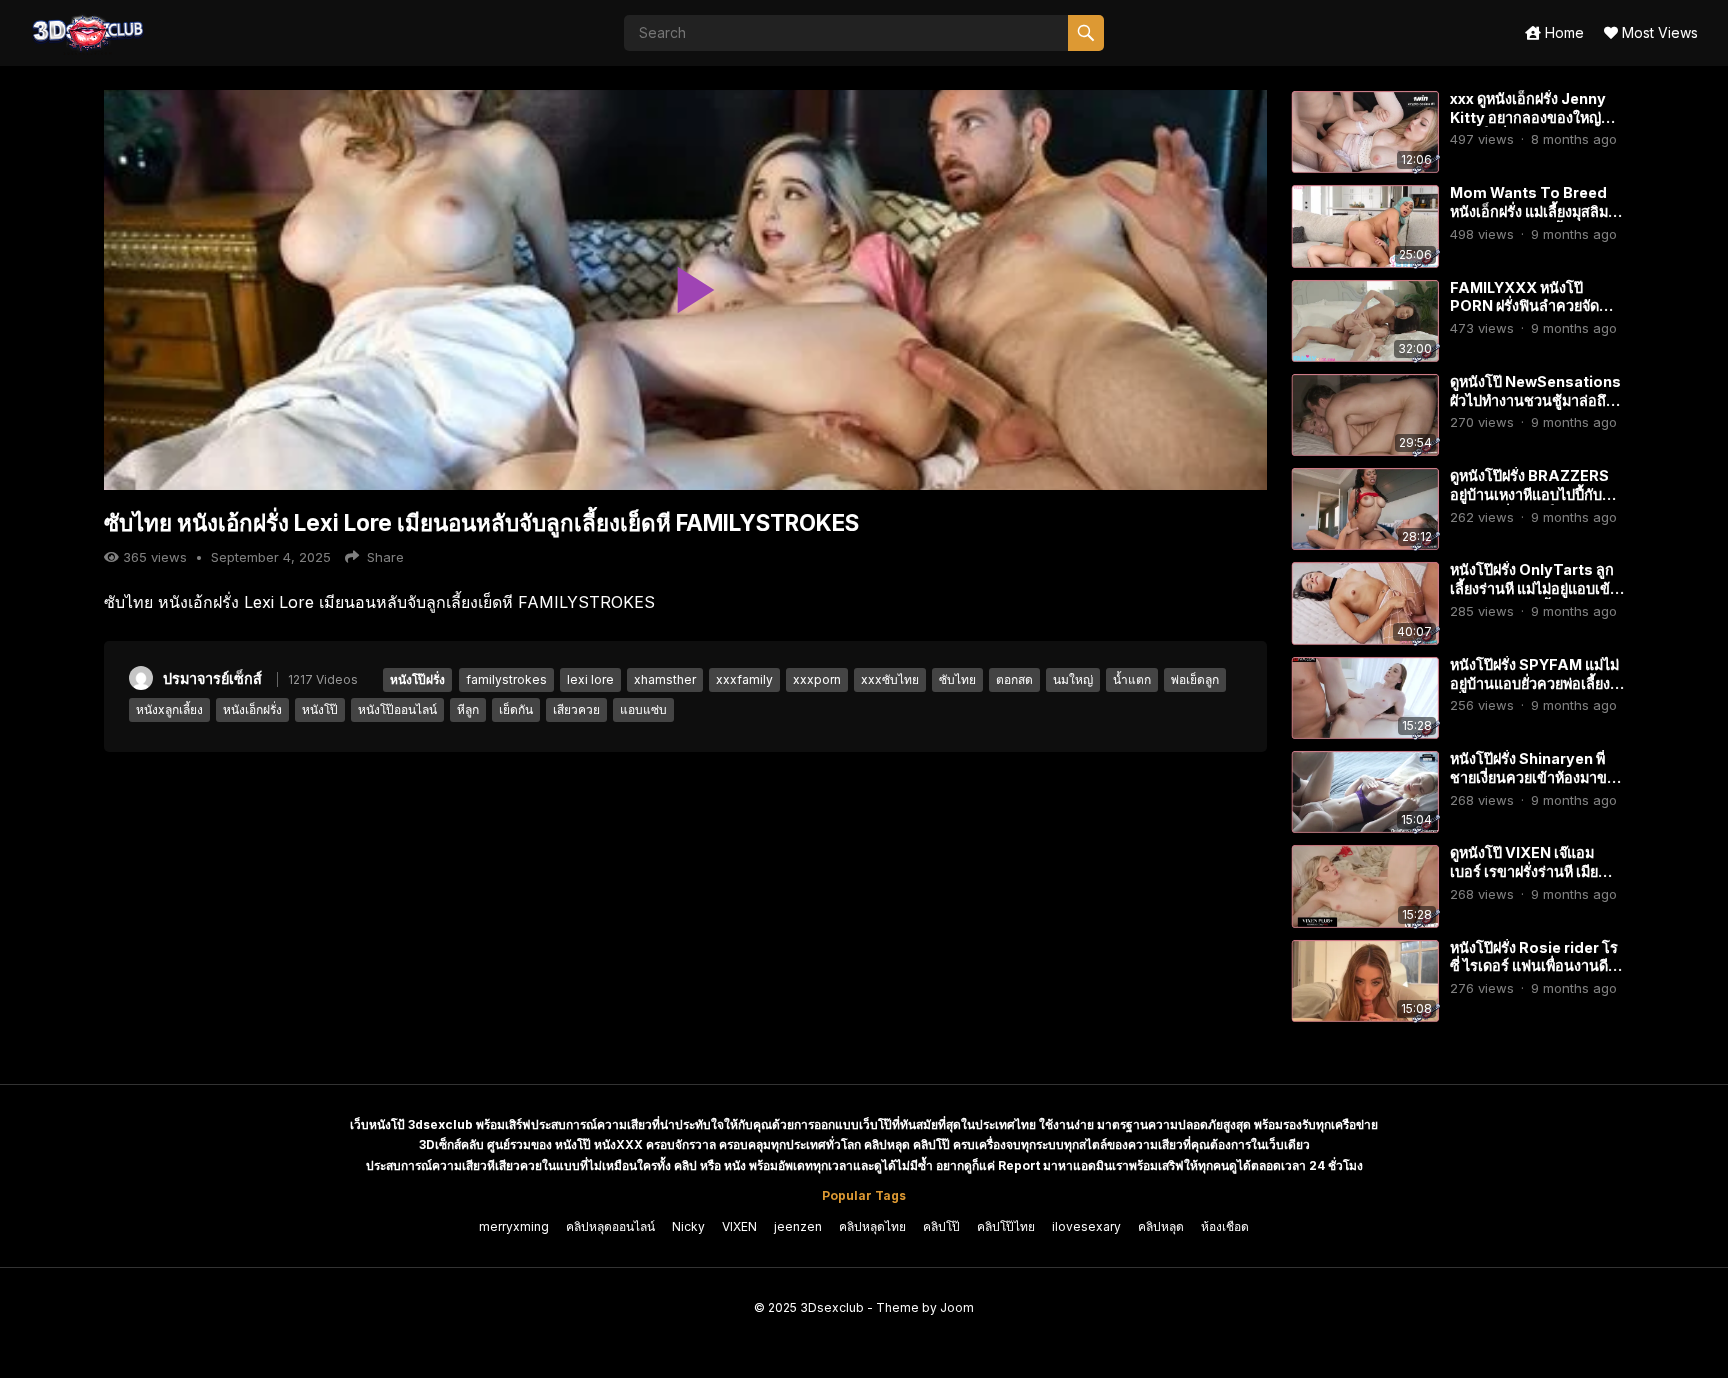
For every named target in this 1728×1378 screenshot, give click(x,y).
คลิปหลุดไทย (872, 1226)
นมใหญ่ (1073, 679)
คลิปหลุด (1161, 1226)
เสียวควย (576, 709)
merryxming (514, 1226)
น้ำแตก (1132, 679)
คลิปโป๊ (941, 1226)
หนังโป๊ (320, 709)
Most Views (1658, 32)
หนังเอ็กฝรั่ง (252, 709)
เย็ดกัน (516, 709)
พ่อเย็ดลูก (1195, 679)
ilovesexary (1086, 1226)
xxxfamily (744, 679)
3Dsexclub (832, 1307)
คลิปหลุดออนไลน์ (610, 1226)
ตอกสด (1014, 679)
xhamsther (665, 679)
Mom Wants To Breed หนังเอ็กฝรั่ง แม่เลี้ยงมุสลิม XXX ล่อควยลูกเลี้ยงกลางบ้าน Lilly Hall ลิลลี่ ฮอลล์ (1530, 220)
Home (1562, 32)
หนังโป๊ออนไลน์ (397, 709)
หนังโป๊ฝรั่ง (417, 679)
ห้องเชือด (1225, 1226)
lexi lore (590, 679)
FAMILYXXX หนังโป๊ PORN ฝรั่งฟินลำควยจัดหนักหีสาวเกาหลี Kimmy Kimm (1528, 315)
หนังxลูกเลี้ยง (169, 709)
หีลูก (468, 709)
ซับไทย (957, 679)
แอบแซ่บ (643, 709)
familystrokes (506, 679)
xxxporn (817, 679)
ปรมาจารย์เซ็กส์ (212, 678)
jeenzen (798, 1226)
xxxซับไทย (890, 679)
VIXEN (739, 1226)
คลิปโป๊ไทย (1006, 1226)
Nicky (688, 1226)
